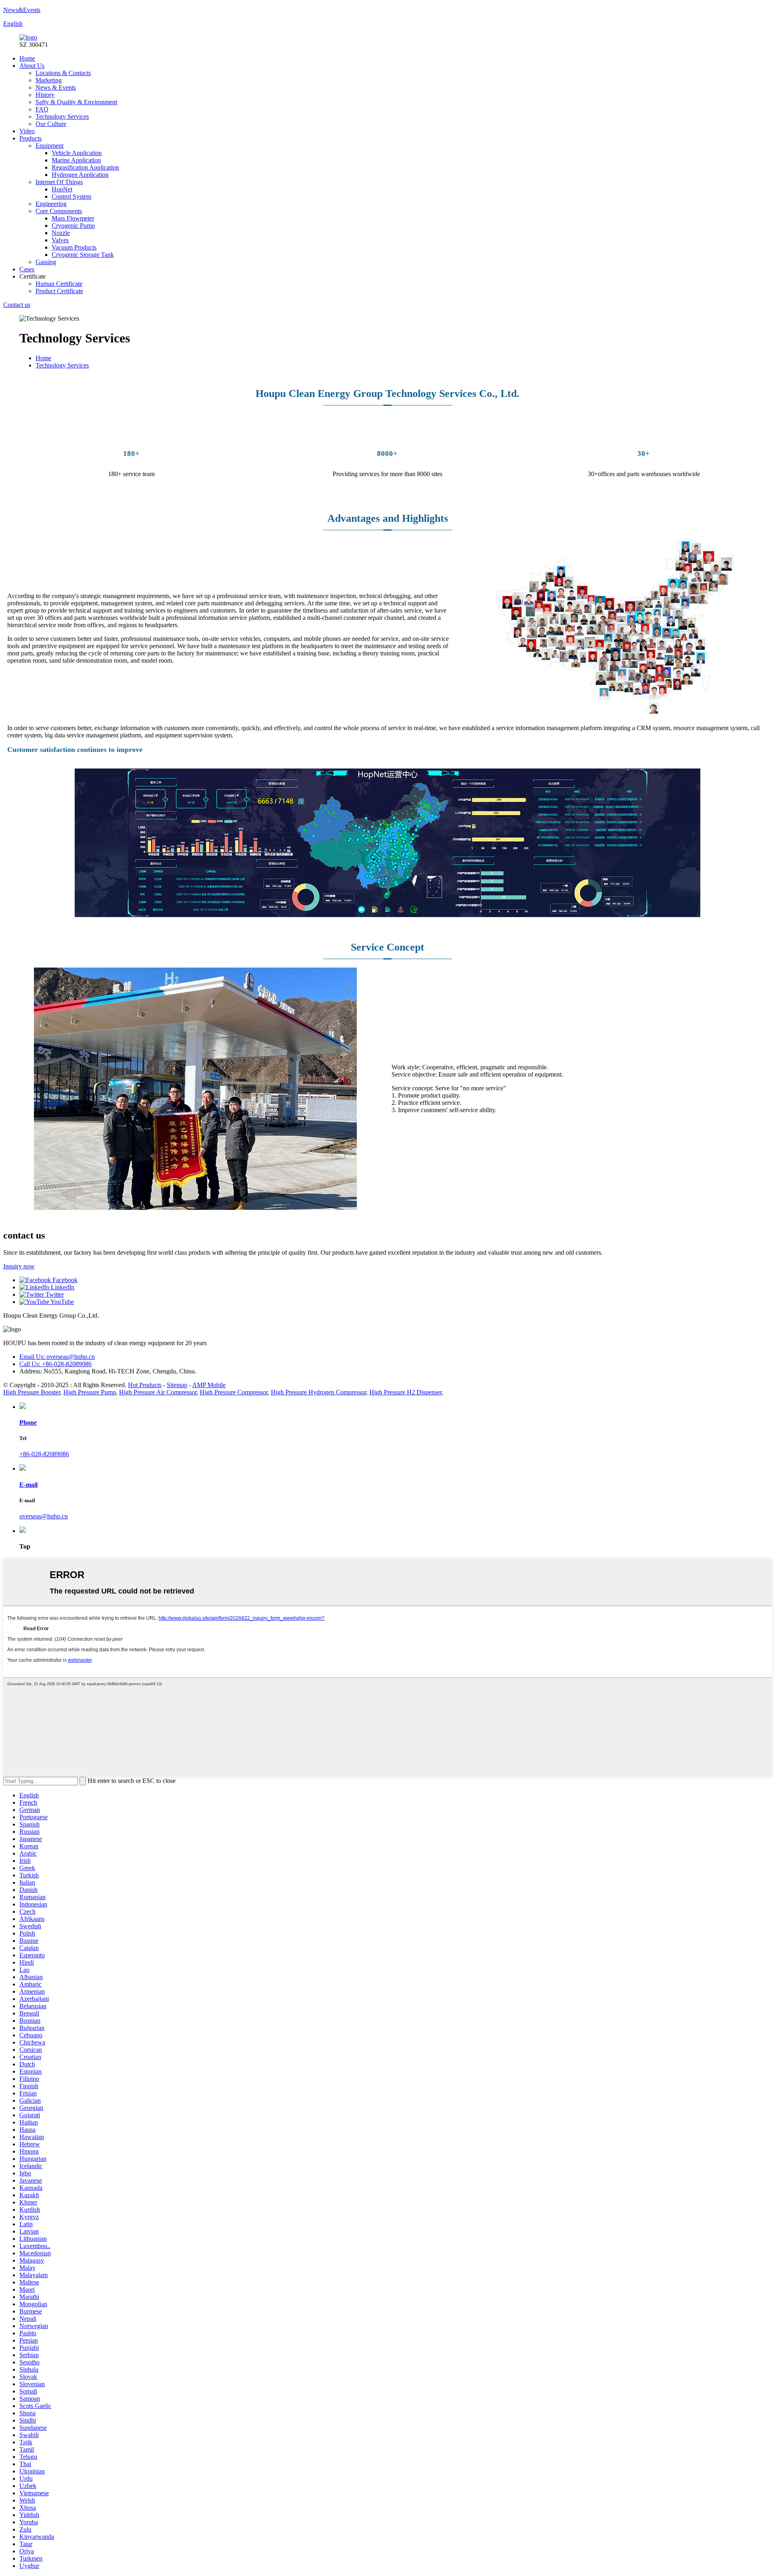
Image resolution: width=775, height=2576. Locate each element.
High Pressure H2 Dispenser (405, 1392)
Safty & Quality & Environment (76, 102)
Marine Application (76, 160)
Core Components (59, 211)
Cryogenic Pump (73, 226)
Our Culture (51, 124)
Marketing (49, 80)
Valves (60, 240)
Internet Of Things (59, 182)
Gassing (46, 262)
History (45, 95)
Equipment (49, 146)
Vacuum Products (74, 247)
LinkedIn (62, 1287)
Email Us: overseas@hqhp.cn (57, 1357)
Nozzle (61, 233)
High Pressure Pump (90, 1392)
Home (27, 58)
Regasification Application (85, 167)
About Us (32, 66)
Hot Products (145, 1385)
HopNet (62, 189)
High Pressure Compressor (234, 1392)
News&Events (22, 10)
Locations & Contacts (63, 73)
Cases (27, 269)
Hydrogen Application (80, 175)
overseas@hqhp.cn (44, 1516)
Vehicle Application (77, 153)
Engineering (51, 204)
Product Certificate (59, 291)
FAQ (42, 109)
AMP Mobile (209, 1385)
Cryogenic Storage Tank (83, 255)
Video (27, 131)
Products (30, 138)
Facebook (64, 1280)
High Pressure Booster (32, 1392)
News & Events (56, 87)
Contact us (17, 305)
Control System (71, 196)
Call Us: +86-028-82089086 (56, 1364)
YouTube (62, 1302)
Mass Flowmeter (73, 218)
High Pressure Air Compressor (158, 1392)
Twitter (54, 1294)
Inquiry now (19, 1266)
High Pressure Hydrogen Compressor (318, 1392)
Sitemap (177, 1385)
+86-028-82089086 (44, 1454)
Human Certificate (59, 284)
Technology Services (62, 117)
